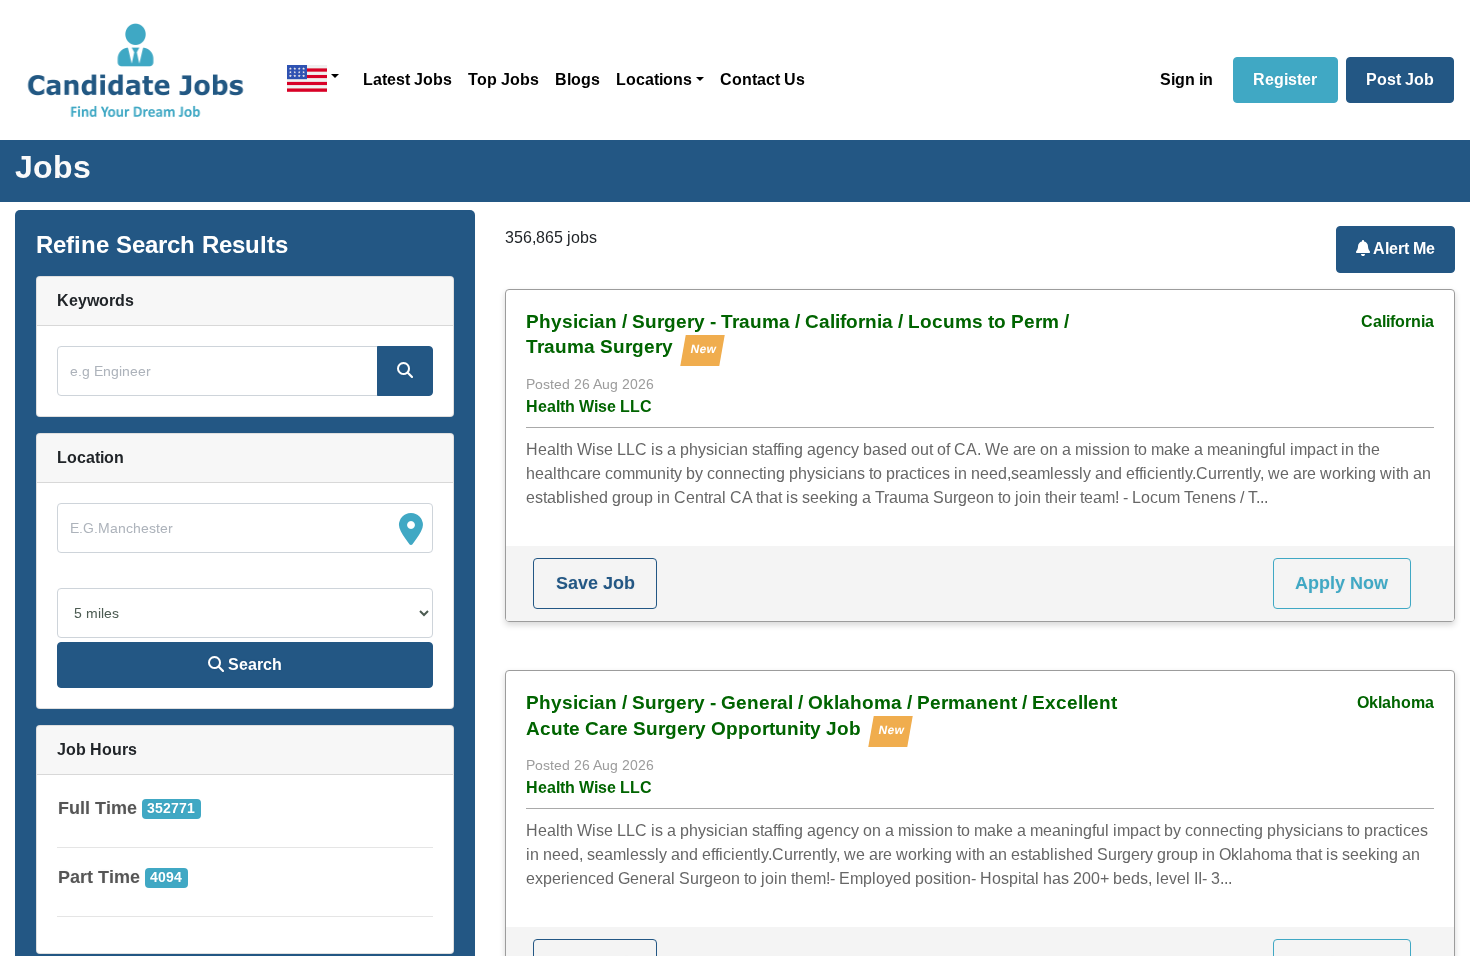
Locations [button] (654, 79)
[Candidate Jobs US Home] (135, 70)
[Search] (405, 371)
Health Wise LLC (589, 406)
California (1397, 321)
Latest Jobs (407, 79)
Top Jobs (503, 79)
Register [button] (1285, 79)
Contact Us (762, 79)
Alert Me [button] (1402, 248)
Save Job (595, 583)
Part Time (99, 877)
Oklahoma (1395, 702)
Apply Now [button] (1341, 583)
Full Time (97, 808)
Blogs (577, 79)
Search (253, 664)
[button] (313, 78)
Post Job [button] (1400, 79)
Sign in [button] (1186, 79)
